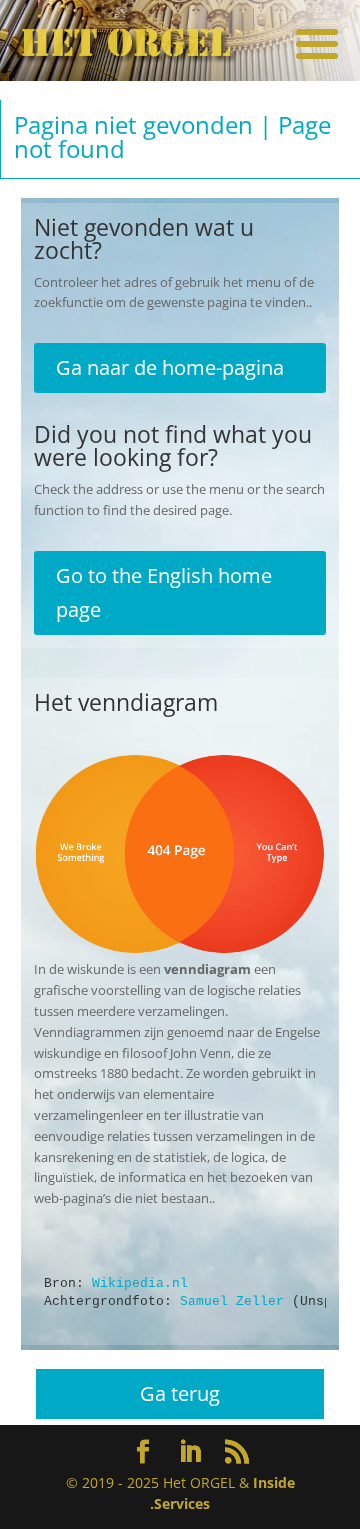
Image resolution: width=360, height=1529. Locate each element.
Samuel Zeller (232, 1301)
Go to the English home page (164, 592)
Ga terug (180, 1393)
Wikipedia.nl (140, 1283)
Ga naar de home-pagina (170, 367)
